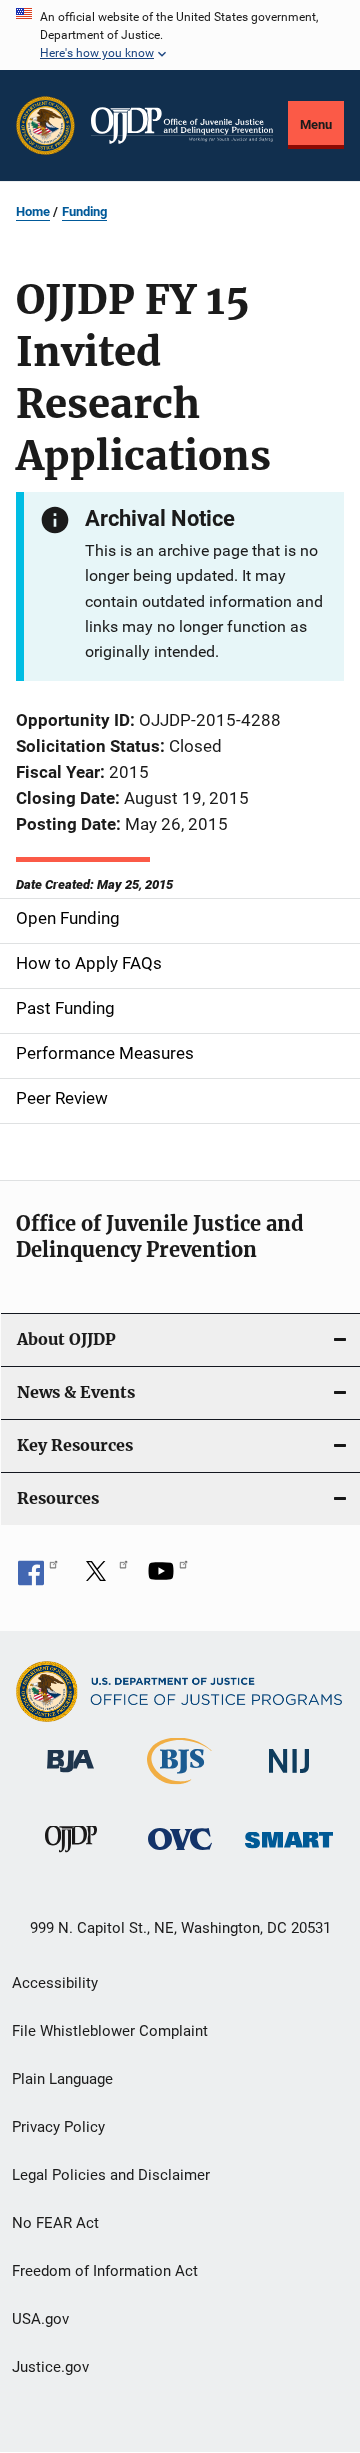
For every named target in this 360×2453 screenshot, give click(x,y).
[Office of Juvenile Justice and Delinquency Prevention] (71, 1856)
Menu (316, 124)
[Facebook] (38, 1578)
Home (33, 211)
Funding (84, 211)
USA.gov (40, 2319)
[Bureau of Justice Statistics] (179, 1788)
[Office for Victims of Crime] (180, 1853)
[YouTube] (168, 1578)
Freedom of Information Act (105, 2271)
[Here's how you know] (180, 35)
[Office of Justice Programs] (45, 125)
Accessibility (55, 1983)
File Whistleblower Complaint (110, 2031)
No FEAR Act (55, 2223)
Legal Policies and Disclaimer (111, 2175)
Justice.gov (50, 2367)
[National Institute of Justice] (289, 1776)
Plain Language (62, 2079)
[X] (103, 1578)
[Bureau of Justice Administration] (70, 1776)
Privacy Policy (58, 2127)
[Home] (182, 126)
